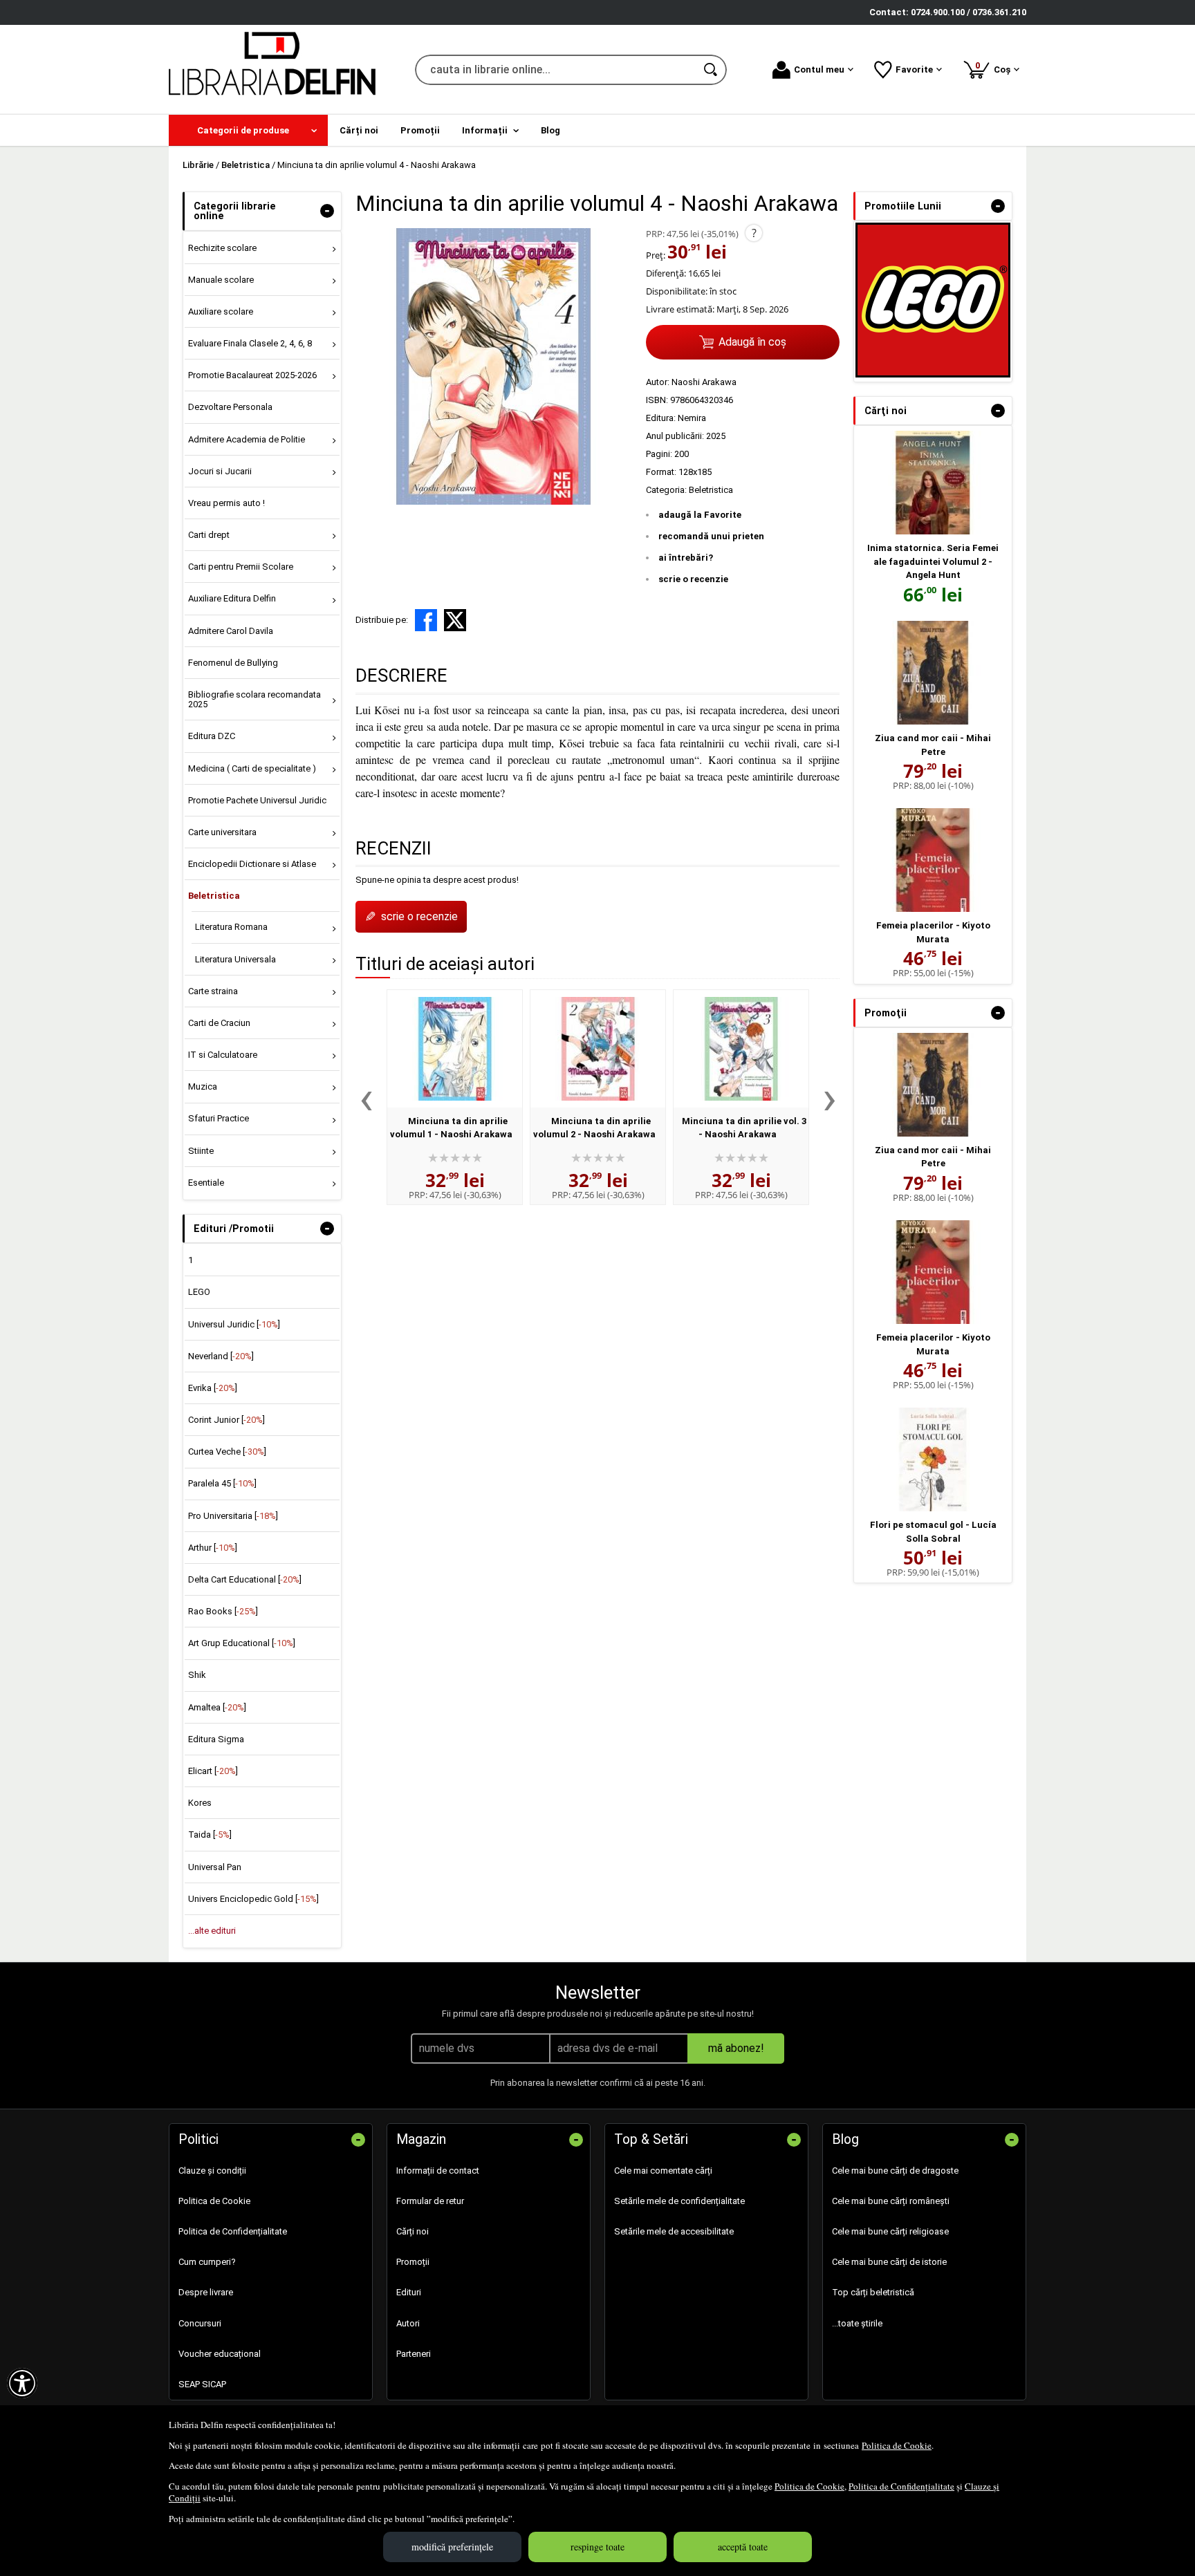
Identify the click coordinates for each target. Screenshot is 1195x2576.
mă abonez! (736, 2048)
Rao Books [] (223, 1611)
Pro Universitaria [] (233, 1516)
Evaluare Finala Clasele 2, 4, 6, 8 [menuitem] (250, 343)
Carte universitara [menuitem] (222, 832)
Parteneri (414, 2354)
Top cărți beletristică (873, 2292)
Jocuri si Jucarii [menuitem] (220, 471)
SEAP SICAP (202, 2384)
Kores (200, 1803)
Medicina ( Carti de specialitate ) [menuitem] (252, 768)
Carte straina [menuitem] (213, 991)
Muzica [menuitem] (203, 1086)
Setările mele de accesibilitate (674, 2231)
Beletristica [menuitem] (214, 896)
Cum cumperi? (207, 2262)
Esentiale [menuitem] (206, 1183)
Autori (408, 2323)
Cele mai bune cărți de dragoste (895, 2171)
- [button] (327, 211)
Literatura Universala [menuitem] (235, 959)
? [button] (754, 233)
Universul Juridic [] (234, 1324)
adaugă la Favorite (700, 515)
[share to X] (455, 620)
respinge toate (597, 2547)
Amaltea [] (217, 1707)
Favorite (914, 69)
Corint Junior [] (226, 1420)
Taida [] (210, 1835)
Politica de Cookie (897, 2445)
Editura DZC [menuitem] (212, 736)
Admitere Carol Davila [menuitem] (231, 631)
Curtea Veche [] (227, 1452)
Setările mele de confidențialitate (679, 2201)
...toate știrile (857, 2323)
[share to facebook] (426, 620)
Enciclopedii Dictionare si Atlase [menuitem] (252, 864)
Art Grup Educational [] (242, 1643)
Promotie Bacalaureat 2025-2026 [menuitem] (252, 375)
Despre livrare (206, 2292)
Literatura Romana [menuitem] (231, 927)
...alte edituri (212, 1931)
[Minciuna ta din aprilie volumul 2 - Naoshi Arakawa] (598, 1049)
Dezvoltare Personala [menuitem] (230, 407)
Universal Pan (215, 1867)
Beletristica (711, 490)
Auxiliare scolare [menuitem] (221, 311)
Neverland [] (221, 1356)
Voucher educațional (220, 2354)
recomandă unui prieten (711, 536)
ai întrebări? (686, 558)
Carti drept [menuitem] (209, 535)
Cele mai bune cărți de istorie (889, 2262)
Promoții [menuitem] (420, 130)
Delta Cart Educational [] (245, 1579)
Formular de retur (430, 2201)
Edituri (409, 2292)
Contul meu (819, 69)
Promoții (413, 2262)
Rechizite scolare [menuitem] (222, 248)
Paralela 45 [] (222, 1483)
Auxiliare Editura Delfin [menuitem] (232, 598)
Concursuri (200, 2323)
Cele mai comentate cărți (663, 2171)
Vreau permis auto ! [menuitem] (226, 503)
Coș (995, 67)
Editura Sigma (216, 1739)
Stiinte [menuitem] (201, 1151)
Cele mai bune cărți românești (891, 2201)
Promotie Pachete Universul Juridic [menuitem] (257, 800)
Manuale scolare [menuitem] (221, 280)
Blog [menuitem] (550, 130)
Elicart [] (213, 1771)
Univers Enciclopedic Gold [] (253, 1899)
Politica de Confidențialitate (901, 2486)
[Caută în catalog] (712, 70)
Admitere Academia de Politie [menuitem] (247, 439)
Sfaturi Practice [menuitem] (219, 1118)
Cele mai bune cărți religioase (890, 2231)
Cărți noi (413, 2231)
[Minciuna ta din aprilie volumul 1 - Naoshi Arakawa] (455, 1049)
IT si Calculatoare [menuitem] (223, 1055)
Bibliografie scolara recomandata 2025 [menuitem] (254, 699)
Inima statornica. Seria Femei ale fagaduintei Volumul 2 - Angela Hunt (933, 561)
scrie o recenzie (693, 579)
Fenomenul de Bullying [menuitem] (233, 663)
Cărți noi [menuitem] (359, 130)
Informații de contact (438, 2171)
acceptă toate (743, 2547)
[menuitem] (248, 130)
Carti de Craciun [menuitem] (219, 1023)
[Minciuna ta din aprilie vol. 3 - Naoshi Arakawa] (741, 1049)
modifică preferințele (452, 2547)
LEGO (199, 1292)
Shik (197, 1675)
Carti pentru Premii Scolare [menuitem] (241, 567)
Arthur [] (213, 1548)
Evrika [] (213, 1388)
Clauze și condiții (212, 2171)
